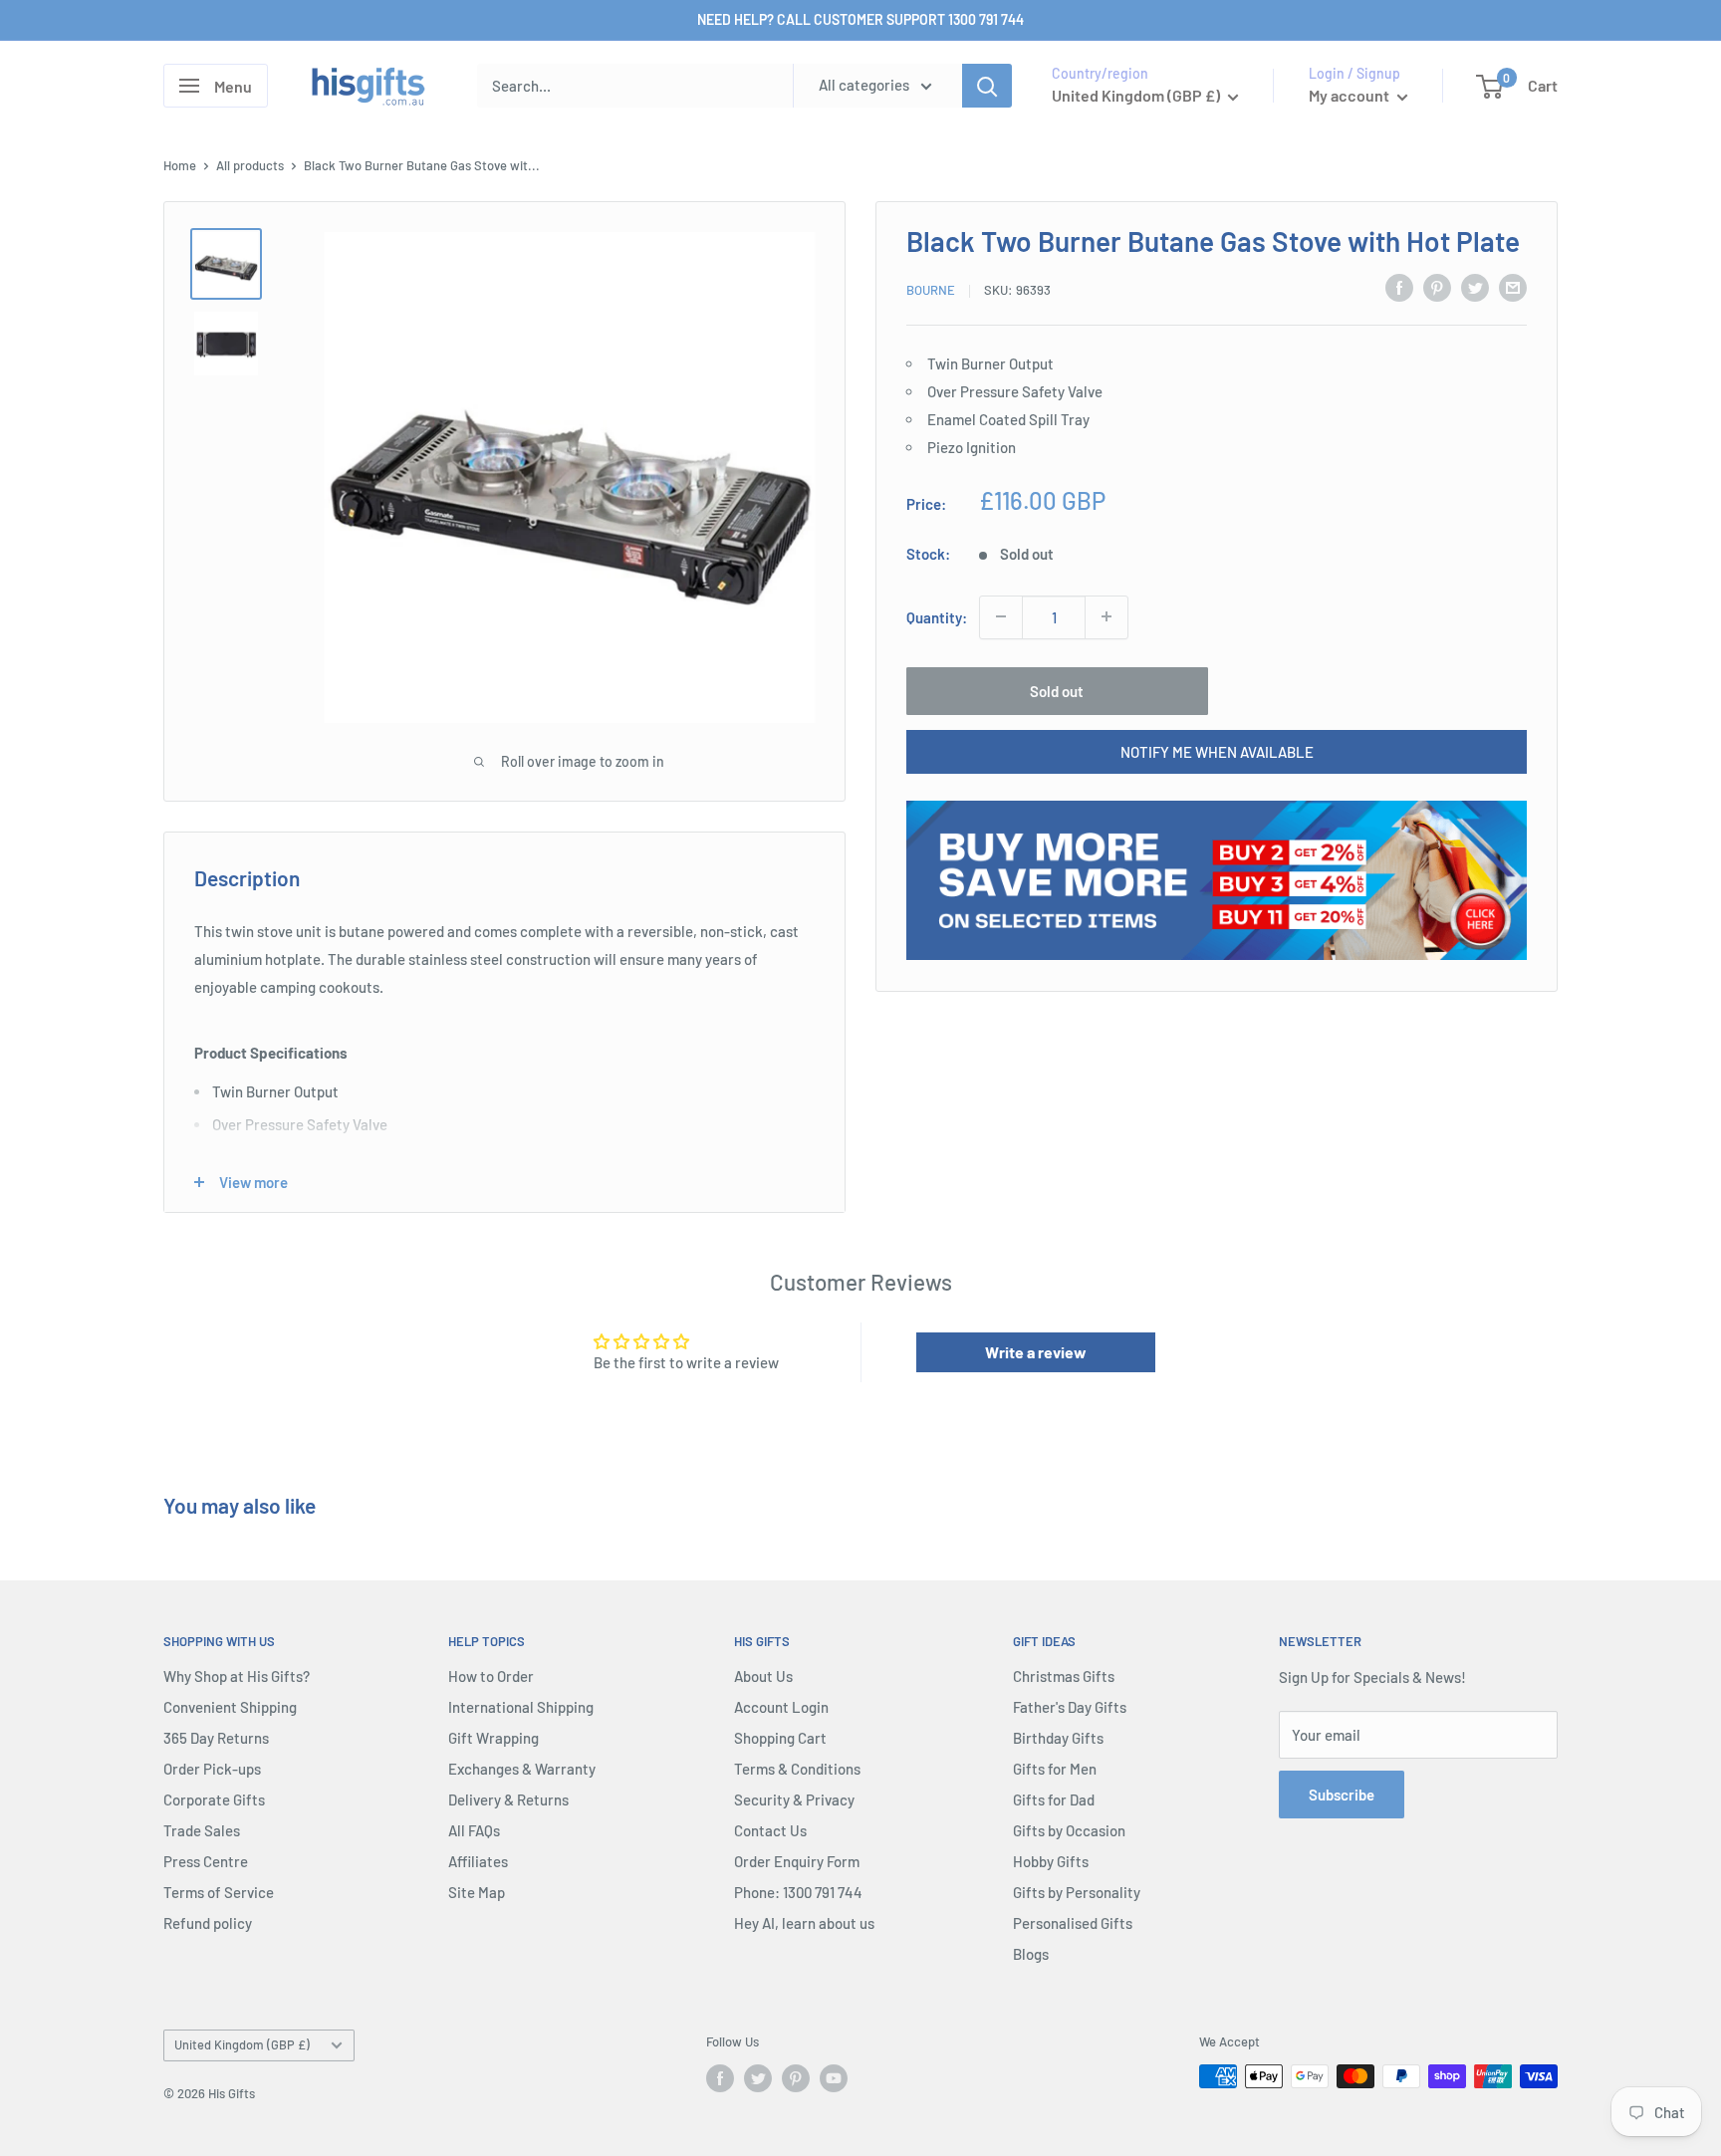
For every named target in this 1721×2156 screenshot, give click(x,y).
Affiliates (478, 1861)
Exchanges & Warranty (522, 1769)
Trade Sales (202, 1830)
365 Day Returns (216, 1738)
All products (250, 165)
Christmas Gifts (1064, 1676)
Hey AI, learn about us (804, 1923)
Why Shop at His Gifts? (237, 1676)
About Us (763, 1676)
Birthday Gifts (1058, 1738)
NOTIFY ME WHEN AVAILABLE (1217, 751)
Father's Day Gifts (1070, 1707)
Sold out (1057, 690)
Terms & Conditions (797, 1769)
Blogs (1031, 1954)
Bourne (931, 290)
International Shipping (521, 1707)
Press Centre (206, 1861)
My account (1351, 95)
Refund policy (208, 1923)
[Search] (987, 86)
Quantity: (937, 616)
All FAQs (474, 1830)
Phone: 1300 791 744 (798, 1892)
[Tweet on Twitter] (1475, 287)
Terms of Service (219, 1892)
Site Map (477, 1892)
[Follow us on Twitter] (758, 2078)
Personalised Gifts (1073, 1923)
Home (180, 165)
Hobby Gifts (1051, 1861)
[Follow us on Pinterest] (796, 2078)
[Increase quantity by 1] (1106, 616)
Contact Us (770, 1830)
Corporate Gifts (214, 1799)
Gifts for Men (1055, 1769)
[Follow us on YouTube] (834, 2078)
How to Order (491, 1676)
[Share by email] (1513, 287)
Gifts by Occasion (1069, 1830)
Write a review (1036, 1352)
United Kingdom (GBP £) (242, 2044)
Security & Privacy (794, 1799)
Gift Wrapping (493, 1738)
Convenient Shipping (230, 1707)
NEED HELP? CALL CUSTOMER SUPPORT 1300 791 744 (860, 19)
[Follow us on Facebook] (720, 2078)
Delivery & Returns (508, 1799)
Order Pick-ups (212, 1769)
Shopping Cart (780, 1738)
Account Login (781, 1707)
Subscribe (1342, 1795)
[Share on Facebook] (1399, 287)
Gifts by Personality (1077, 1892)
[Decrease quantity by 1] (1001, 616)
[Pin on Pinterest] (1437, 287)
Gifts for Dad (1054, 1799)
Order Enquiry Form (797, 1861)
